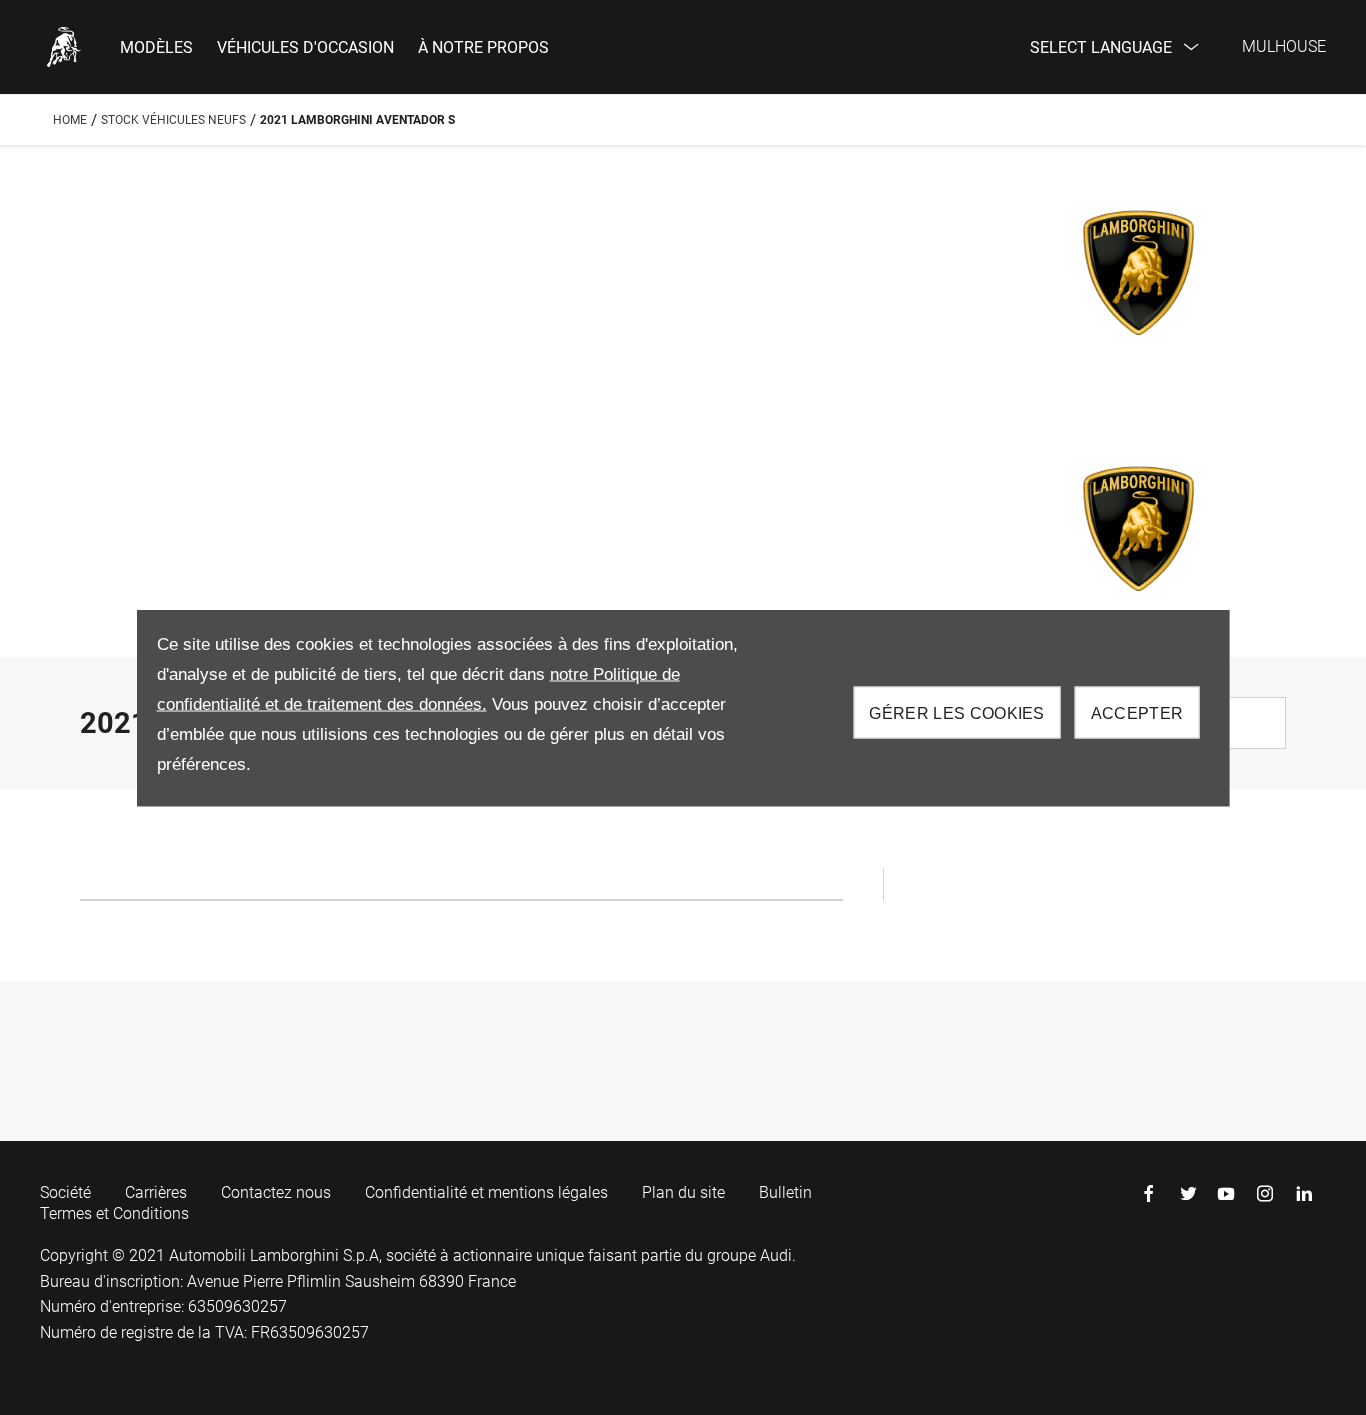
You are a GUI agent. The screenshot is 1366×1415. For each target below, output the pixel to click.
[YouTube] (1226, 1193)
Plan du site (683, 1192)
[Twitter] (1188, 1193)
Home (70, 120)
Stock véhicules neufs (173, 120)
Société (65, 1192)
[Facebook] (1149, 1193)
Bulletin (785, 1192)
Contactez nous (276, 1192)
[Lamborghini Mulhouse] (64, 47)
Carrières (156, 1192)
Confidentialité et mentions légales (486, 1192)
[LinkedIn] (1304, 1193)
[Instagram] (1265, 1193)
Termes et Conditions (114, 1213)
